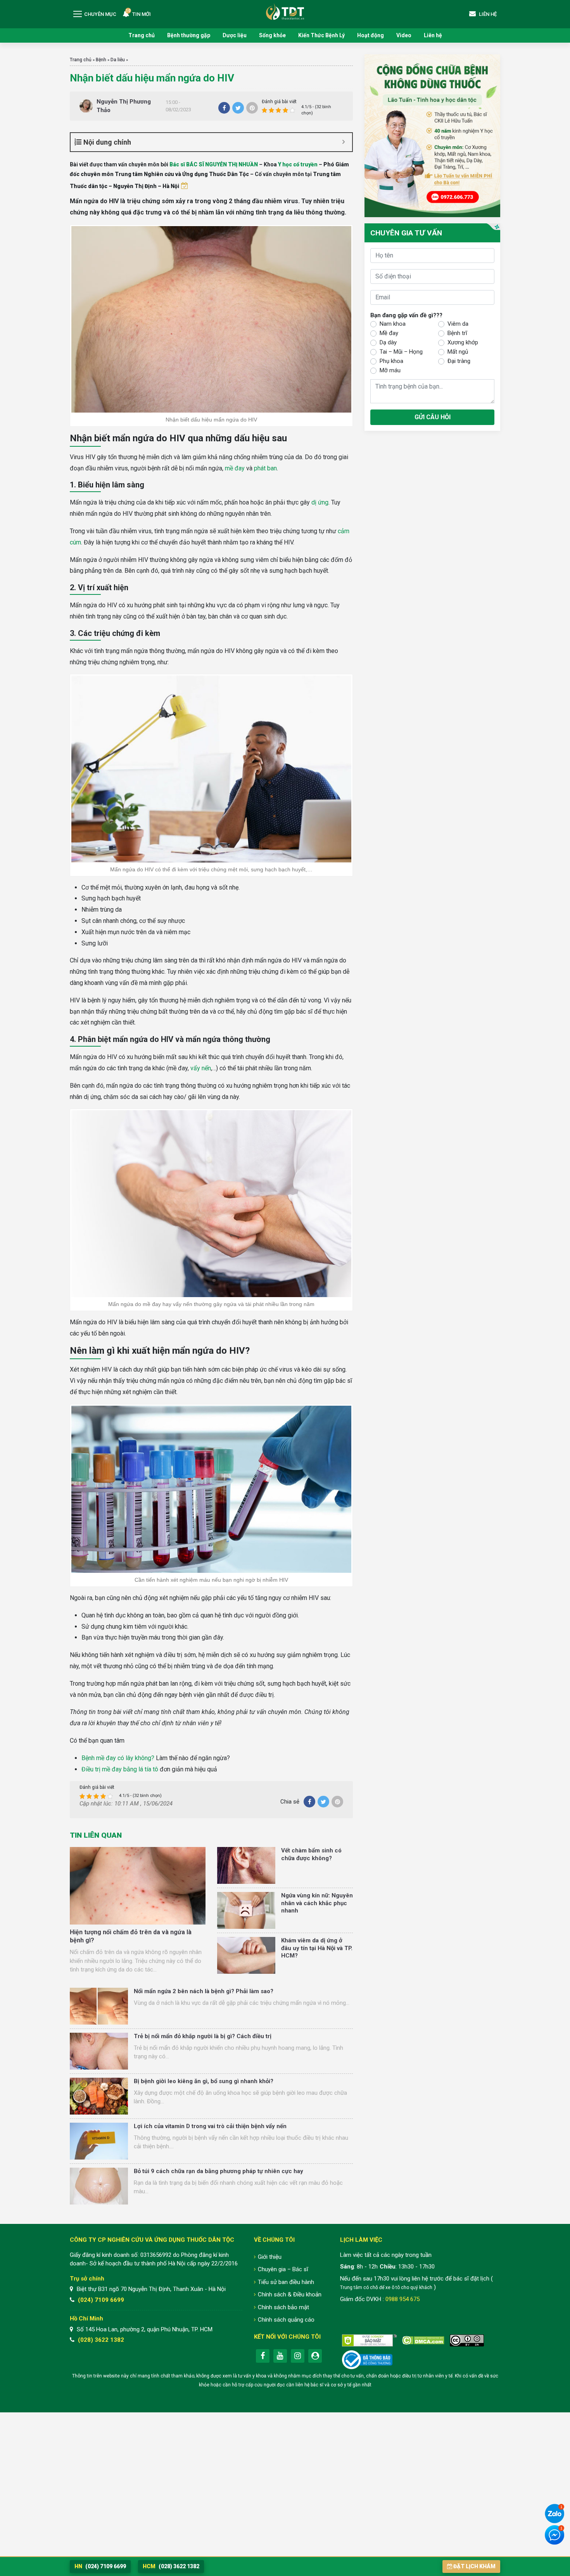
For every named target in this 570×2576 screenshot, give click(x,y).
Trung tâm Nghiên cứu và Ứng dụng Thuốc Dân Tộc (285, 11)
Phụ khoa (391, 361)
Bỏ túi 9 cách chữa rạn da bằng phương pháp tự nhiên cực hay (218, 2171)
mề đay (235, 468)
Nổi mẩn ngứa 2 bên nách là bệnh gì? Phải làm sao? (204, 1991)
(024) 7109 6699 (101, 2300)
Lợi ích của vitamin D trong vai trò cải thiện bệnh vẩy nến (210, 2126)
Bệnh (101, 60)
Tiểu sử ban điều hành (286, 2282)
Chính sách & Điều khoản (290, 2294)
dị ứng (320, 502)
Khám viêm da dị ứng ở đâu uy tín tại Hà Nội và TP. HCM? (317, 1948)
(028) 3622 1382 (101, 2340)
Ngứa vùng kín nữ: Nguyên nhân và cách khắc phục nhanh (317, 1903)
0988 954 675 (402, 2299)
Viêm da (458, 324)
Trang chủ (142, 35)
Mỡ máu (390, 371)
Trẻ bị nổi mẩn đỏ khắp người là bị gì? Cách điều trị (203, 2036)
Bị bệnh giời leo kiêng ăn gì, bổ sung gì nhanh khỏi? (204, 2081)
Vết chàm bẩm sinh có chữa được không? (311, 1854)
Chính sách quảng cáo (286, 2320)
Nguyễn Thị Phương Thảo (124, 106)
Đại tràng (459, 361)
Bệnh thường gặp (189, 35)
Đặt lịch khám (474, 2566)
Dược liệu (235, 35)
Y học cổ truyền (298, 164)
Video (404, 35)
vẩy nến (201, 1068)
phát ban (265, 468)
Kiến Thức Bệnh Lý (321, 35)
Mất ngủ (458, 352)
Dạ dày (388, 343)
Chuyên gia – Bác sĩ (283, 2269)
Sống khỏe (272, 35)
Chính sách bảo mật (283, 2307)
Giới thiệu (270, 2257)
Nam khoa (393, 324)
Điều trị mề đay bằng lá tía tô (120, 1769)
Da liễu (118, 60)
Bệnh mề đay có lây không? (118, 1758)
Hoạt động (370, 35)
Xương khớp (463, 343)
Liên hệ (433, 35)
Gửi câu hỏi (433, 417)
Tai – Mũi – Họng (401, 352)
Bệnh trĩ (457, 333)
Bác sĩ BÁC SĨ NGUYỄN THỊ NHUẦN (214, 164)
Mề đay (389, 333)
